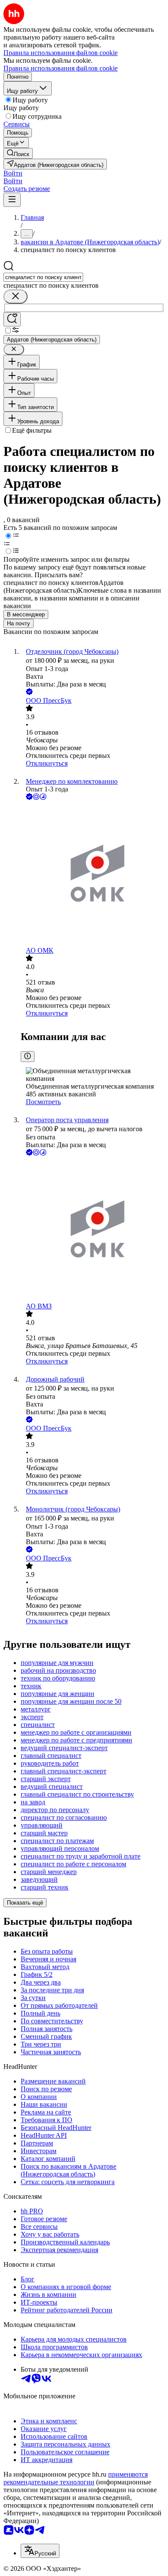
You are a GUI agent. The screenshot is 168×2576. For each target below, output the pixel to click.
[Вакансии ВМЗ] (93, 1230)
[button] (13, 173)
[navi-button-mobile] (12, 200)
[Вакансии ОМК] (93, 874)
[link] (18, 153)
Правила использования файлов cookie (61, 68)
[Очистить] (16, 297)
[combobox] (43, 277)
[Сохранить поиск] (12, 319)
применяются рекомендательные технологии (76, 2478)
